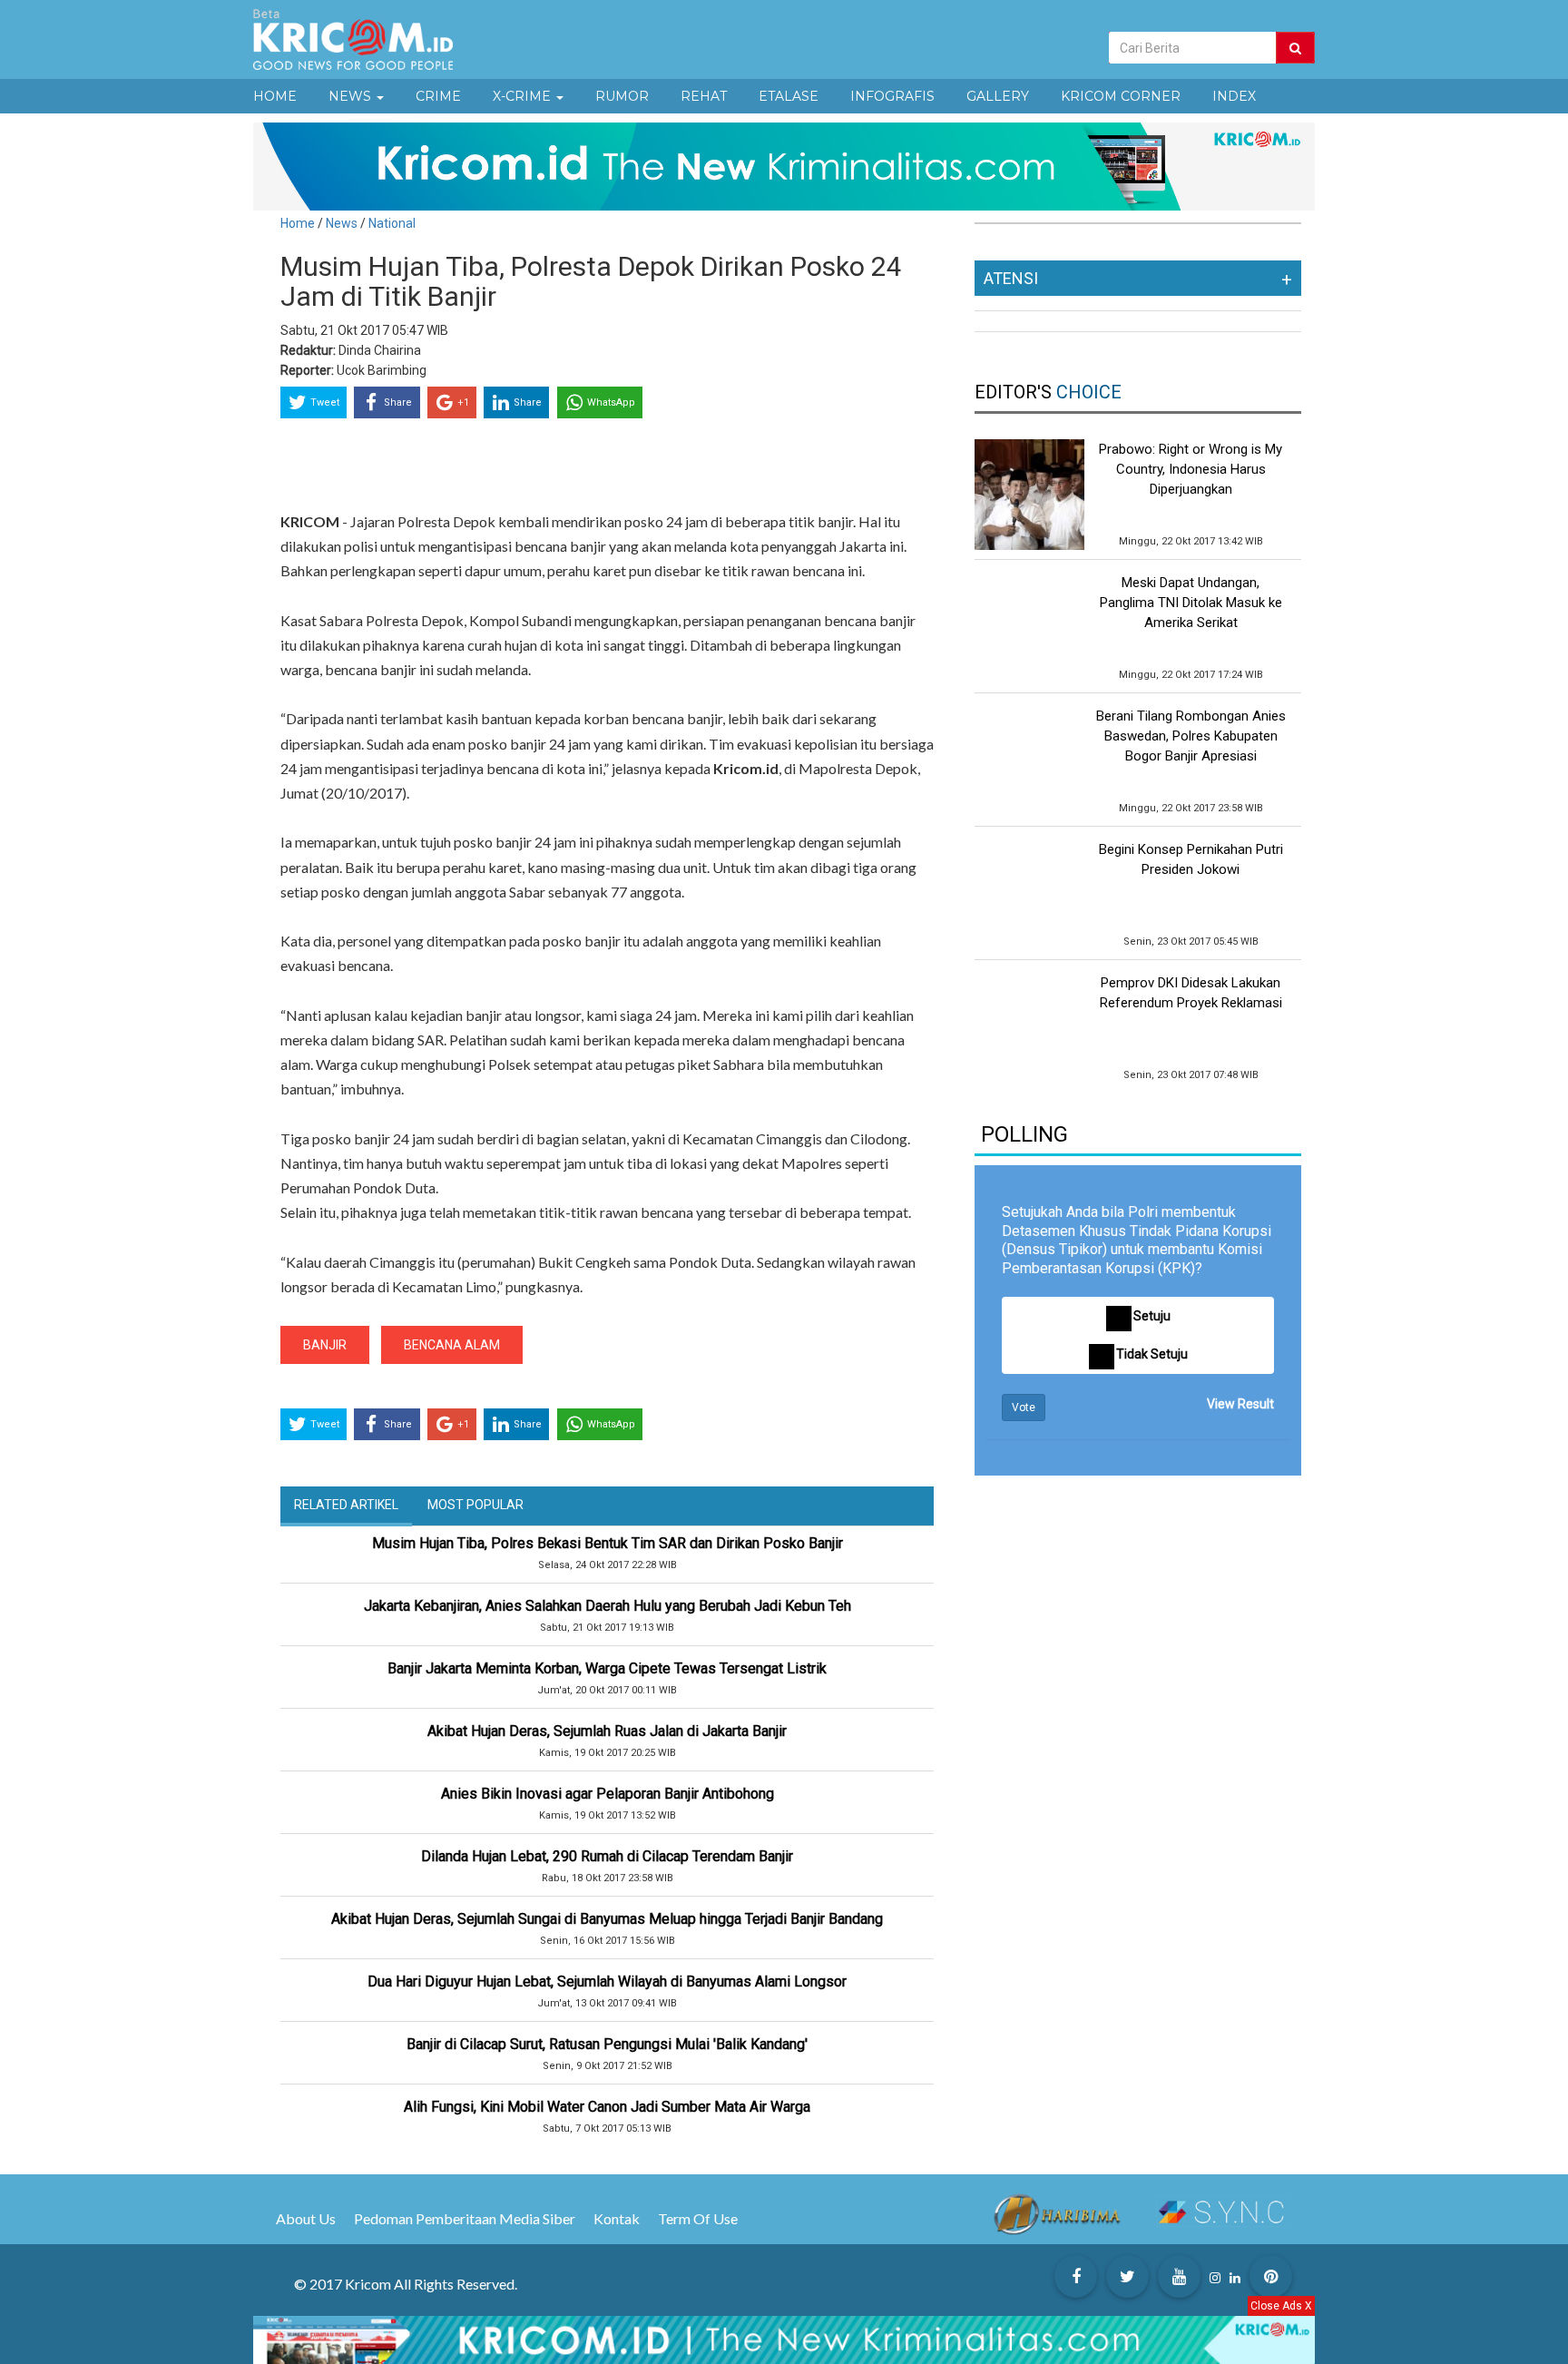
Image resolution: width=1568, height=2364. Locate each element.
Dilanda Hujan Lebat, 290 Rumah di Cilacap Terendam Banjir (607, 1856)
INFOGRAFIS (892, 96)
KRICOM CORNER (1121, 96)
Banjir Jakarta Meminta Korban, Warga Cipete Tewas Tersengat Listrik (607, 1668)
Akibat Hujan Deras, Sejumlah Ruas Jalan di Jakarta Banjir (607, 1731)
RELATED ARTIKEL (346, 1505)
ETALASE (789, 96)
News (343, 223)
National (392, 223)
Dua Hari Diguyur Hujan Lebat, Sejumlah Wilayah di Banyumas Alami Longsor (607, 1981)
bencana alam (452, 1345)
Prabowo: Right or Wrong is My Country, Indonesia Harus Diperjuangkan (1191, 469)
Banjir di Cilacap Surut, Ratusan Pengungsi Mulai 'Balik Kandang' (607, 2044)
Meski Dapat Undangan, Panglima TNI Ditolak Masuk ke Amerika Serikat (1191, 603)
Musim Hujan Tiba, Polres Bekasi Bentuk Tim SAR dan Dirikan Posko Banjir (608, 1543)
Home (298, 223)
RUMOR (622, 96)
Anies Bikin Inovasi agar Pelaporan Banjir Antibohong (608, 1794)
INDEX (1234, 96)
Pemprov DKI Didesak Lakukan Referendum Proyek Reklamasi (1191, 993)
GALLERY (998, 96)
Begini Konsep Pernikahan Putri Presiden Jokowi (1191, 859)
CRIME (438, 96)
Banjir (325, 1345)
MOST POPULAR (475, 1505)
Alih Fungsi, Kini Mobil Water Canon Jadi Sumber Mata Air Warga (607, 2107)
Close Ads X (1281, 2306)
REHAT (704, 96)
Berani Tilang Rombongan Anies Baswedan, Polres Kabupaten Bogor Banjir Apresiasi (1191, 736)
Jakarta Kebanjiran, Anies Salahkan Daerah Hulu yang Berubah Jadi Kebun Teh (608, 1606)
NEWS (352, 96)
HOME (275, 96)
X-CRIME (524, 96)
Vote (1024, 1408)
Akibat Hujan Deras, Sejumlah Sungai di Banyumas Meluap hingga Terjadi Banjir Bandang (607, 1919)
